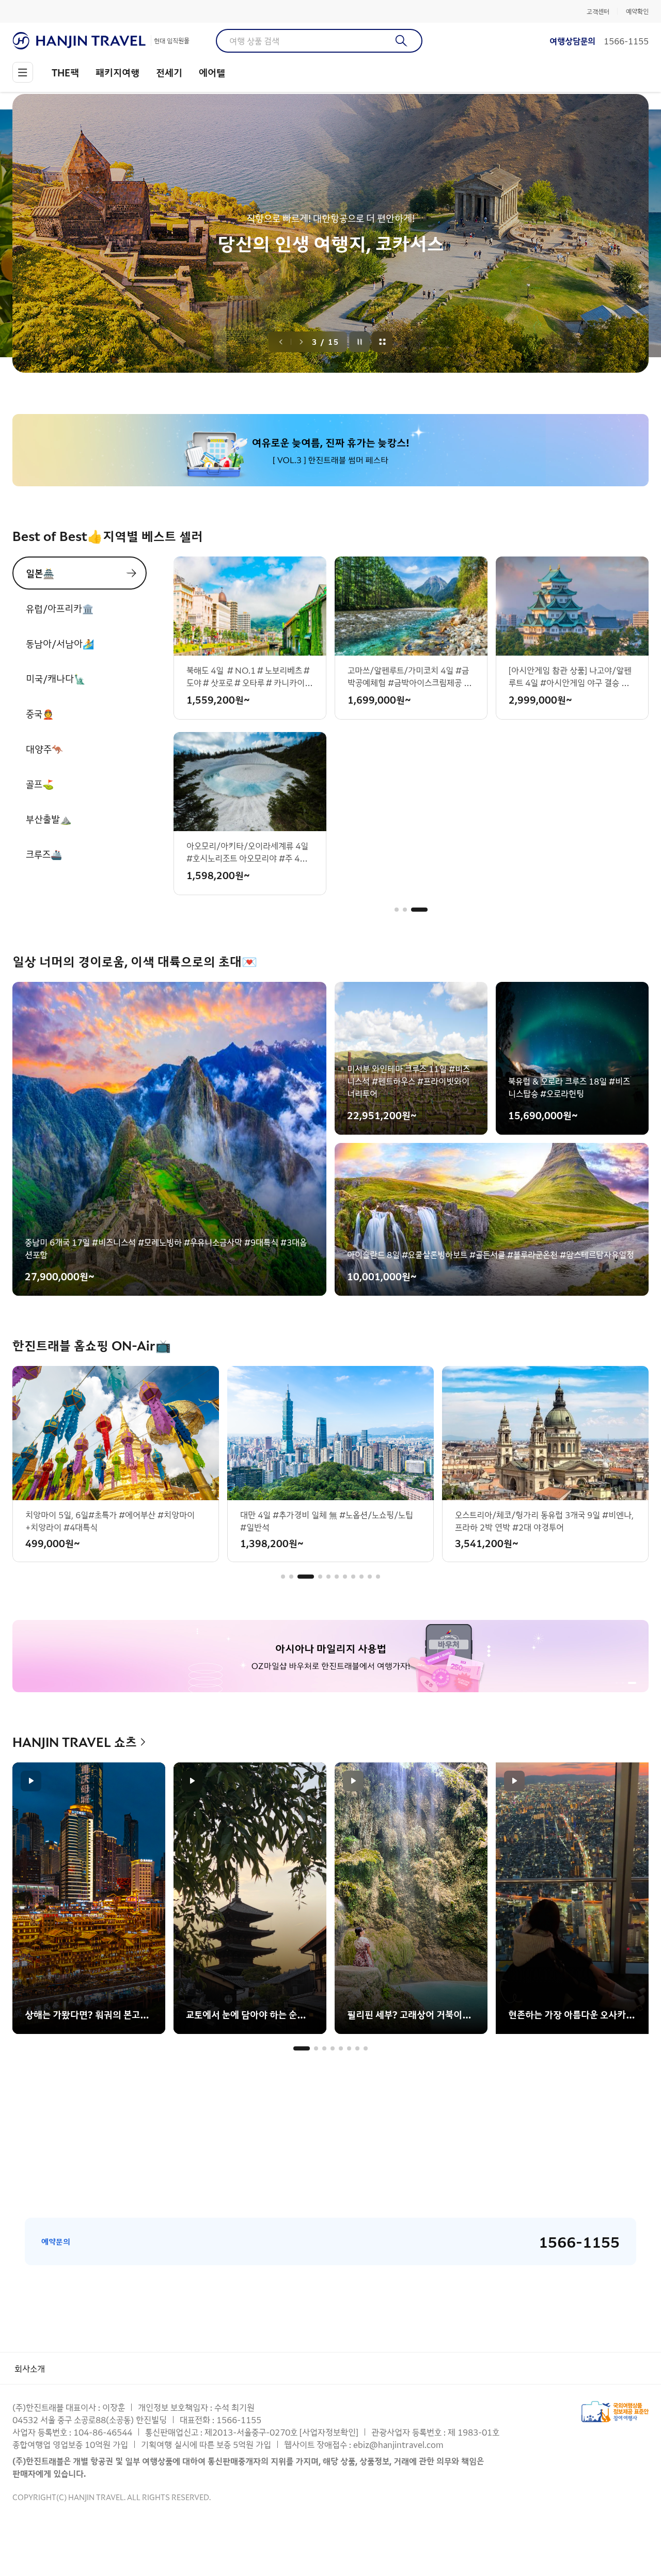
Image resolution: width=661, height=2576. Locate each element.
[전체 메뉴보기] (23, 72)
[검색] (402, 41)
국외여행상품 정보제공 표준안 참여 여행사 (615, 2412)
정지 (360, 342)
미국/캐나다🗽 (56, 678)
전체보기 (383, 342)
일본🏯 (40, 573)
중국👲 (40, 713)
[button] (403, 910)
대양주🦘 (44, 749)
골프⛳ (40, 784)
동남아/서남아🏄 (60, 643)
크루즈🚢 (44, 854)
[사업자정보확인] (329, 2432)
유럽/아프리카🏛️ (60, 608)
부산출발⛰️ (49, 819)
